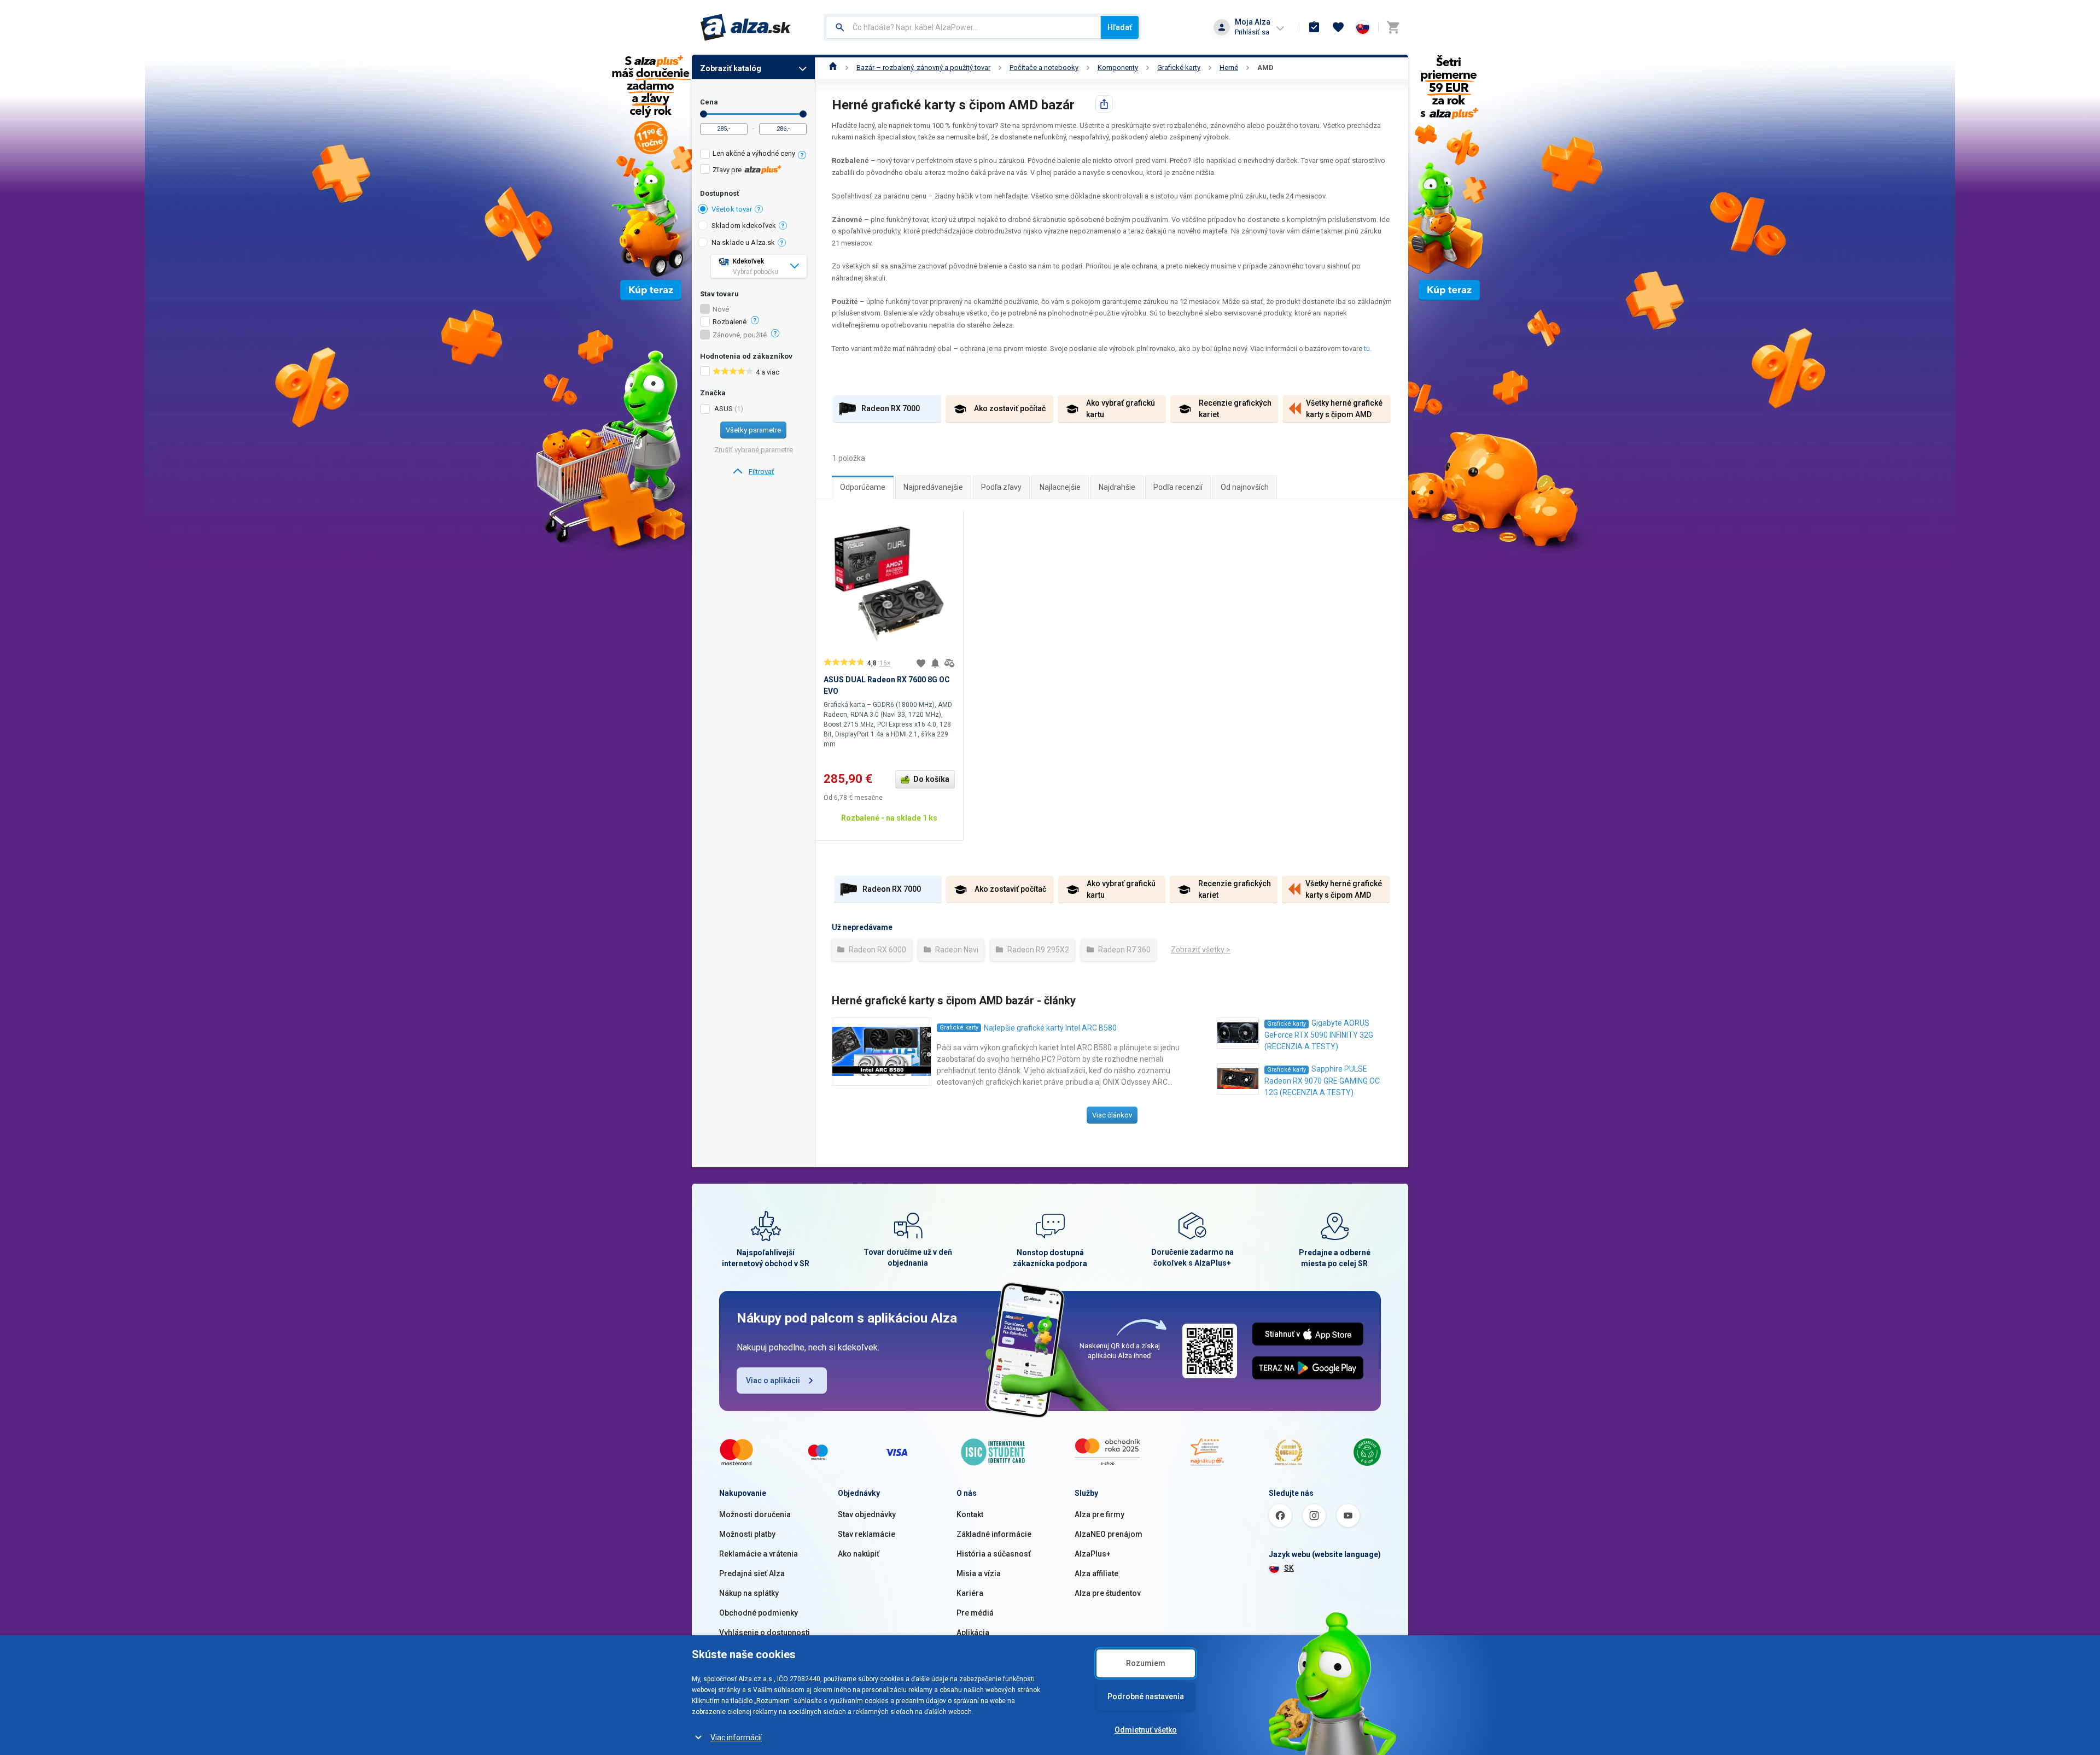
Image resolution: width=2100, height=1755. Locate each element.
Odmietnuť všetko (1146, 1730)
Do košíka (931, 779)
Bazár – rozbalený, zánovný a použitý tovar (923, 68)
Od (704, 114)
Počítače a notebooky (1044, 68)
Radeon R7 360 (1124, 950)
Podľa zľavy (1001, 487)
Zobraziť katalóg (731, 68)
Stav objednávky (867, 1514)
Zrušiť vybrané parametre (754, 450)
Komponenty (1118, 68)
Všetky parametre (753, 430)
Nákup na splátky (749, 1593)
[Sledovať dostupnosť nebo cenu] (935, 663)
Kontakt (970, 1514)
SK (1289, 1568)
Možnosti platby (747, 1534)
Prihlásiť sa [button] (1252, 32)
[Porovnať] (949, 663)
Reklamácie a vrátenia (759, 1554)
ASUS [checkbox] (724, 409)
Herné (1229, 68)
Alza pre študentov (1108, 1593)
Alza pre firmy (1099, 1514)
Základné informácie (994, 1534)
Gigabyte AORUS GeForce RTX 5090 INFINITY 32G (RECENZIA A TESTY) (1319, 1035)
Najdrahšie (1117, 487)
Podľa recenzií (1178, 487)
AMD (1265, 68)
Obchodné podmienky (759, 1613)
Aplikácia (973, 1633)
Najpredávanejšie (933, 487)
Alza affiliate (1096, 1573)
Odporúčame (863, 487)
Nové (721, 309)
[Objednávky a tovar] (1314, 27)
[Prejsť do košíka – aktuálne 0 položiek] (1393, 27)
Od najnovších (1245, 487)
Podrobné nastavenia (1146, 1696)
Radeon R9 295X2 (1037, 950)
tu (1367, 349)
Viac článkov (1112, 1115)
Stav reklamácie (867, 1534)
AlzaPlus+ (1093, 1554)
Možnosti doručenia (755, 1514)
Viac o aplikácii (773, 1380)
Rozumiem (1146, 1663)
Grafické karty (1179, 68)
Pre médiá (975, 1613)
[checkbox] (753, 155)
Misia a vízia (979, 1573)
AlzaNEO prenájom (1109, 1534)
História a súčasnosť (994, 1554)
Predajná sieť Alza (752, 1573)
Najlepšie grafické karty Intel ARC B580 (1050, 1028)
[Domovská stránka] (833, 68)
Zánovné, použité (740, 335)
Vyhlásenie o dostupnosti (765, 1633)
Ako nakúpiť (859, 1554)
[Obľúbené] (1338, 27)
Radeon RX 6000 (877, 950)
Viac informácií (736, 1738)
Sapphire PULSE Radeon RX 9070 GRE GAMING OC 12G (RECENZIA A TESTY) (1322, 1081)
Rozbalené (730, 322)
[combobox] (963, 27)
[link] (753, 472)
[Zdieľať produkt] (1104, 104)
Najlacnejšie (1060, 487)
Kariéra (970, 1593)
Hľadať (1120, 27)
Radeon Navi (956, 950)
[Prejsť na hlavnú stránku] (746, 27)
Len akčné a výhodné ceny (754, 153)
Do (803, 114)
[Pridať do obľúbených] (921, 663)
